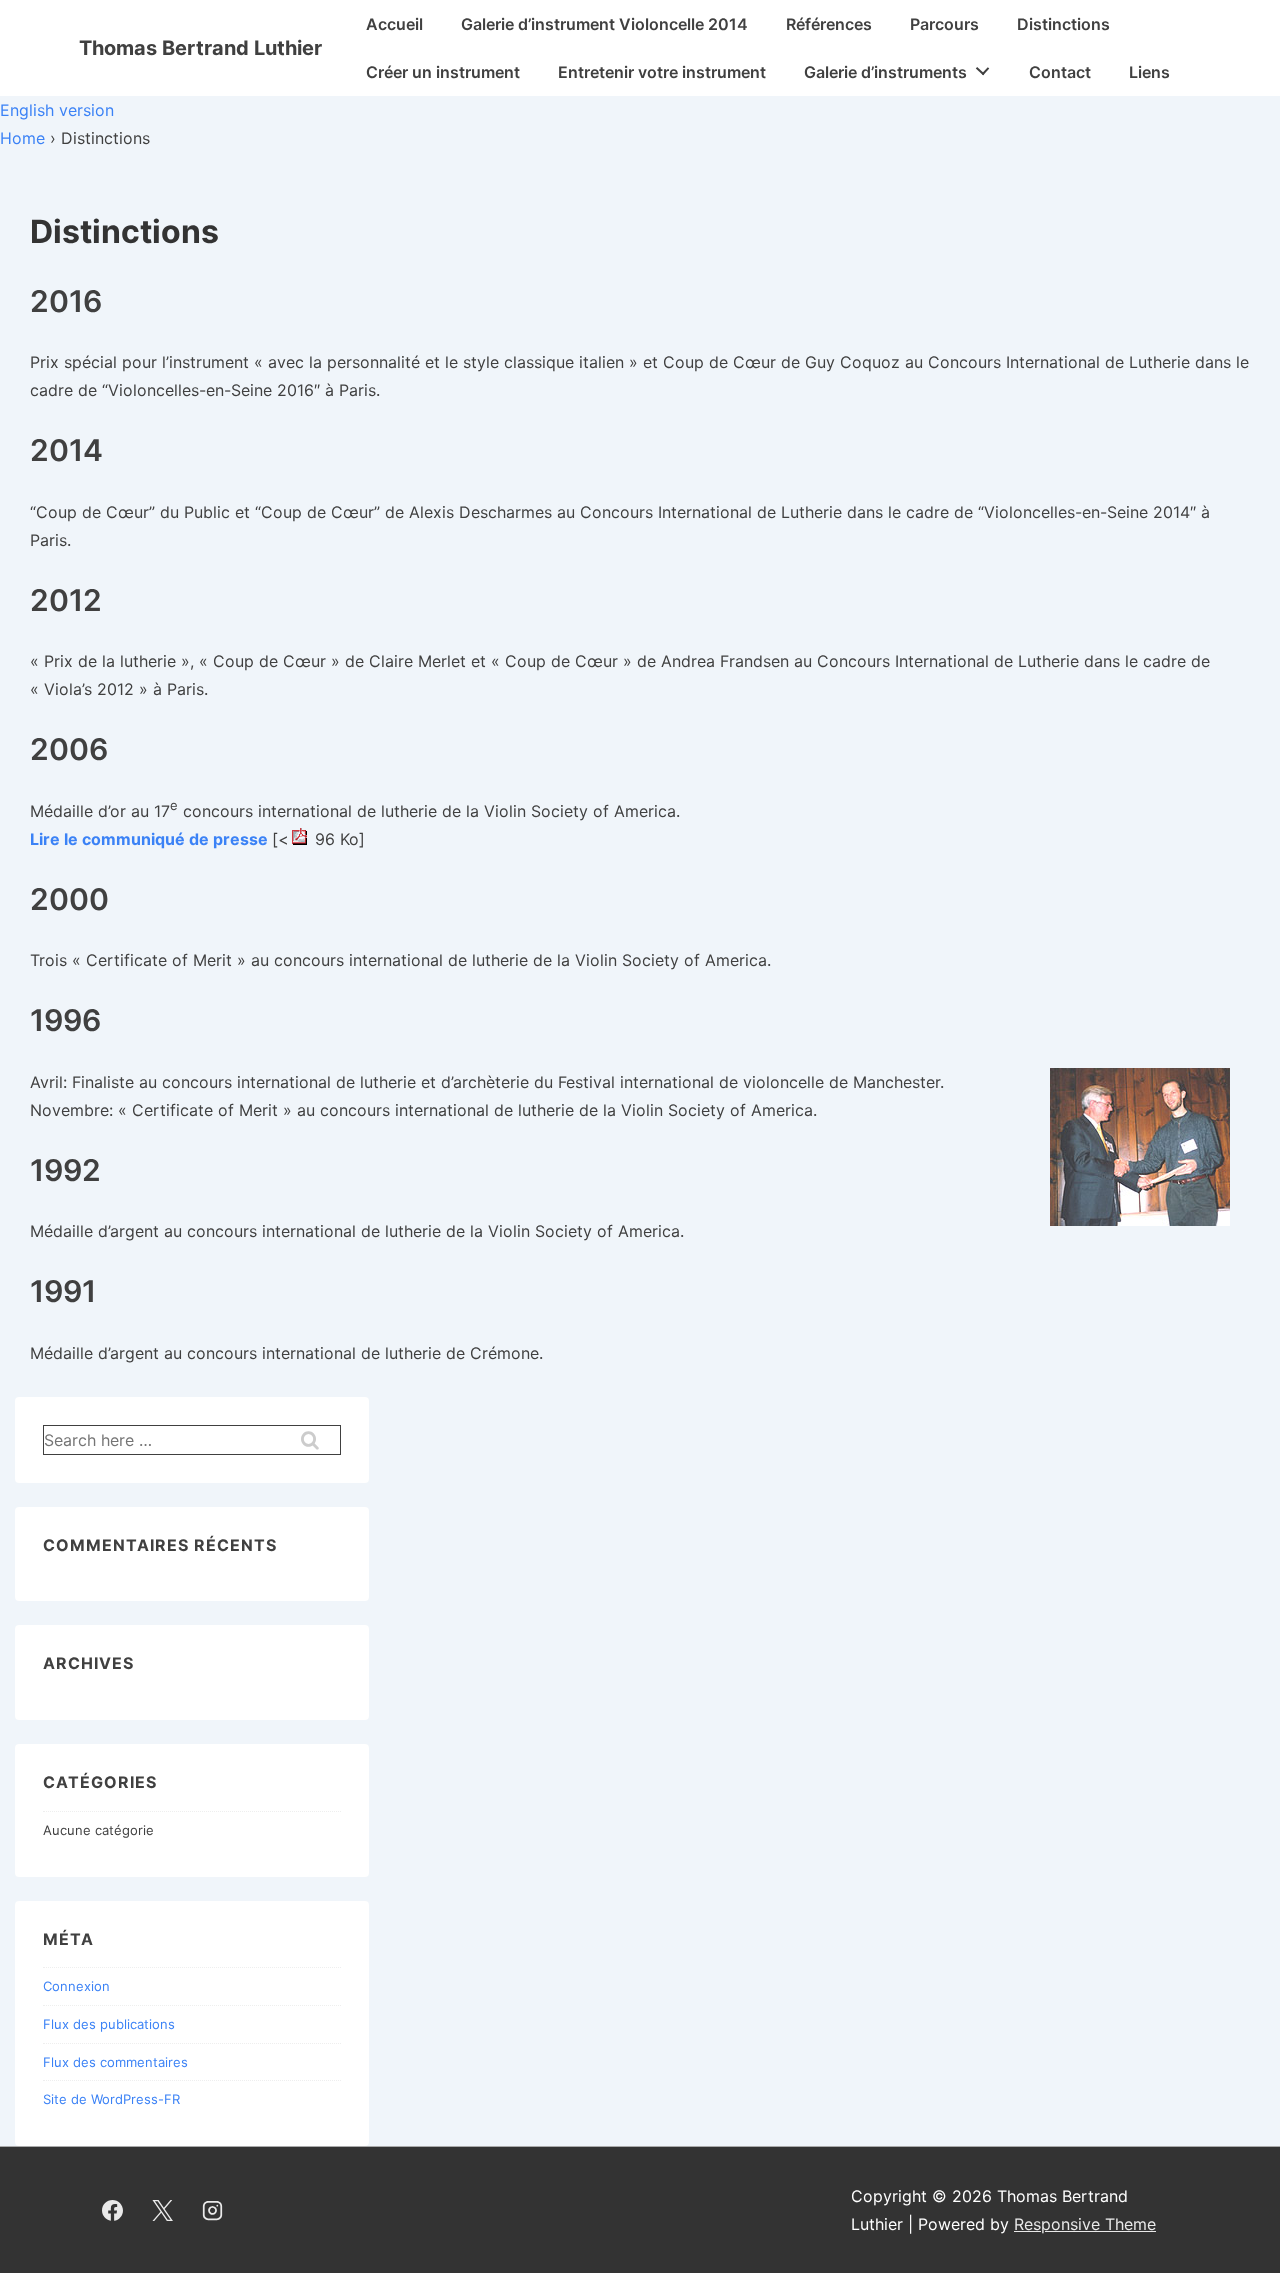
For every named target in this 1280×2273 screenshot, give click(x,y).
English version (57, 110)
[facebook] (113, 2210)
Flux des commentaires (115, 2062)
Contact (1060, 72)
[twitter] (163, 2210)
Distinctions (1063, 24)
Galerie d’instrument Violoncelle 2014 (604, 24)
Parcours (944, 24)
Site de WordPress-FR (111, 2099)
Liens (1149, 72)
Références (829, 24)
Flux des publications (109, 2024)
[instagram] (213, 2210)
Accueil (394, 24)
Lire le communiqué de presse (149, 839)
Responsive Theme (1085, 2224)
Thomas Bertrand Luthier (200, 48)
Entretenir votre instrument (662, 72)
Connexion (76, 1986)
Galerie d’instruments (885, 72)
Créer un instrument (443, 72)
